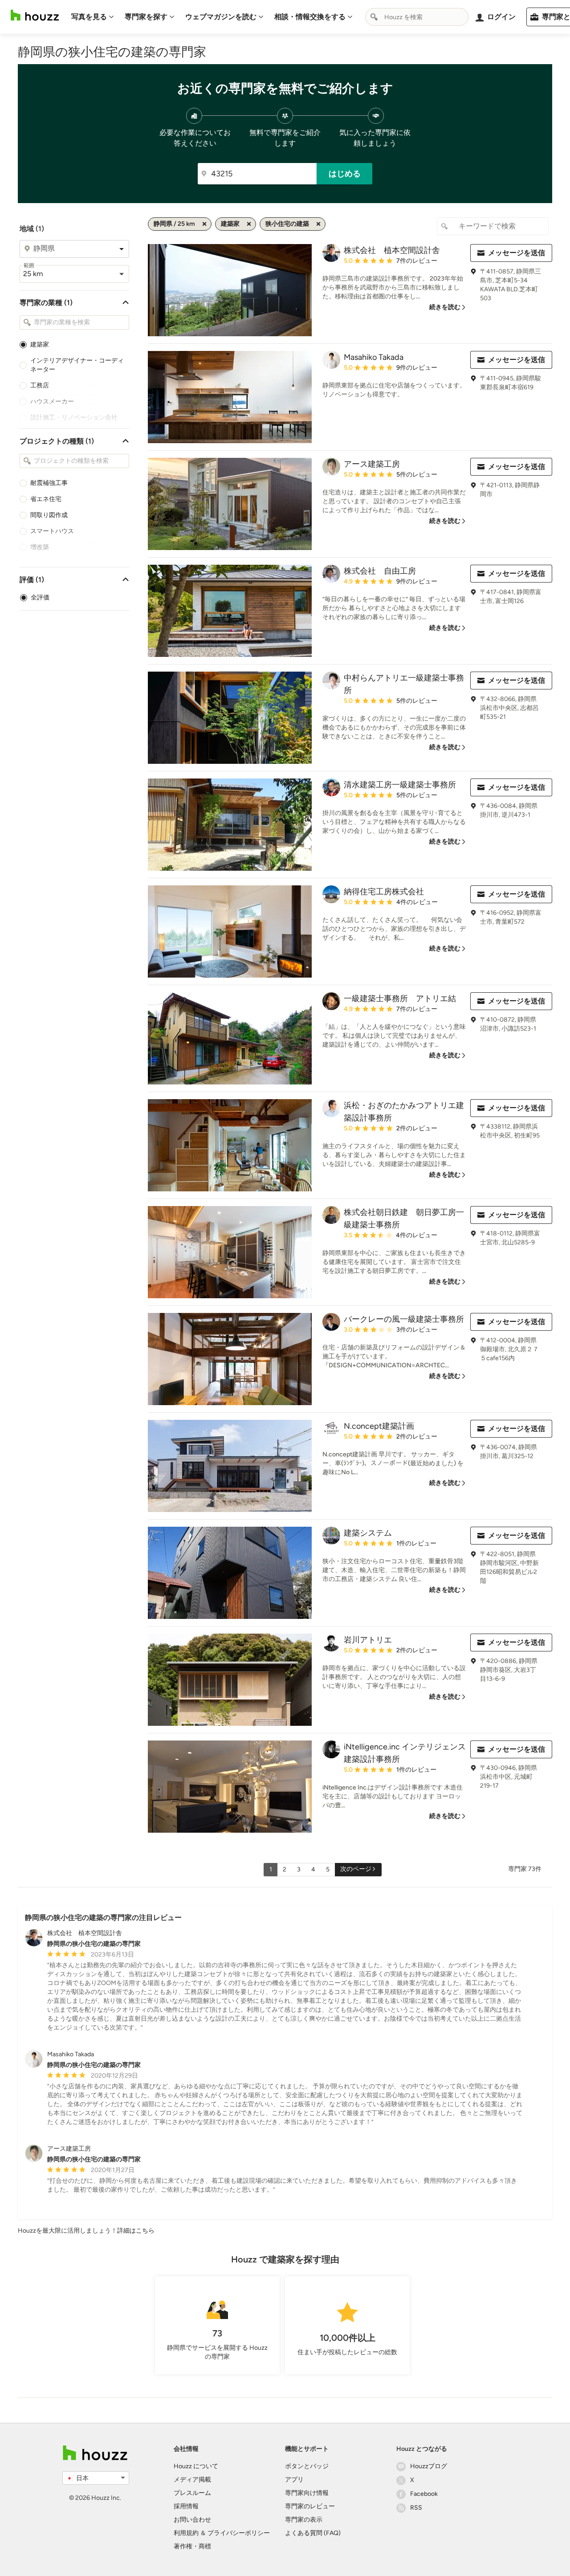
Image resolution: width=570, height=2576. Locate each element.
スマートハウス (52, 531)
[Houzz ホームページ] (35, 15)
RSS (416, 2508)
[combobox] (417, 17)
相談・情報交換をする (310, 17)
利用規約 (186, 2533)
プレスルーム (192, 2493)
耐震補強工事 (49, 483)
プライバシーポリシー (239, 2533)
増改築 (40, 547)
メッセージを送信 (517, 253)
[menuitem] (93, 17)
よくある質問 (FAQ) (313, 2533)
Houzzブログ (429, 2466)
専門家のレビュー (310, 2506)
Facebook (424, 2494)
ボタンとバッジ (307, 2466)
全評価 (40, 597)
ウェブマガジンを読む (221, 17)
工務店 (40, 385)
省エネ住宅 (46, 499)
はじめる (345, 174)
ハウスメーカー (52, 401)
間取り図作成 (49, 515)
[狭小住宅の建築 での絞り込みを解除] (318, 224)
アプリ (294, 2480)
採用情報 (186, 2506)
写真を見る (89, 17)
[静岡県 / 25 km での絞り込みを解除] (204, 224)
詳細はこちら (136, 2231)
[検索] (374, 17)
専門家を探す (146, 17)
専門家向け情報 (307, 2493)
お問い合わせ (192, 2520)
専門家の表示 (304, 2520)
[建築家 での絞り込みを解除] (249, 224)
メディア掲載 (192, 2480)
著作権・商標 (192, 2546)
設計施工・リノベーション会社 (74, 418)
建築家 (40, 344)
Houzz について (196, 2466)
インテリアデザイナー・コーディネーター (77, 365)
